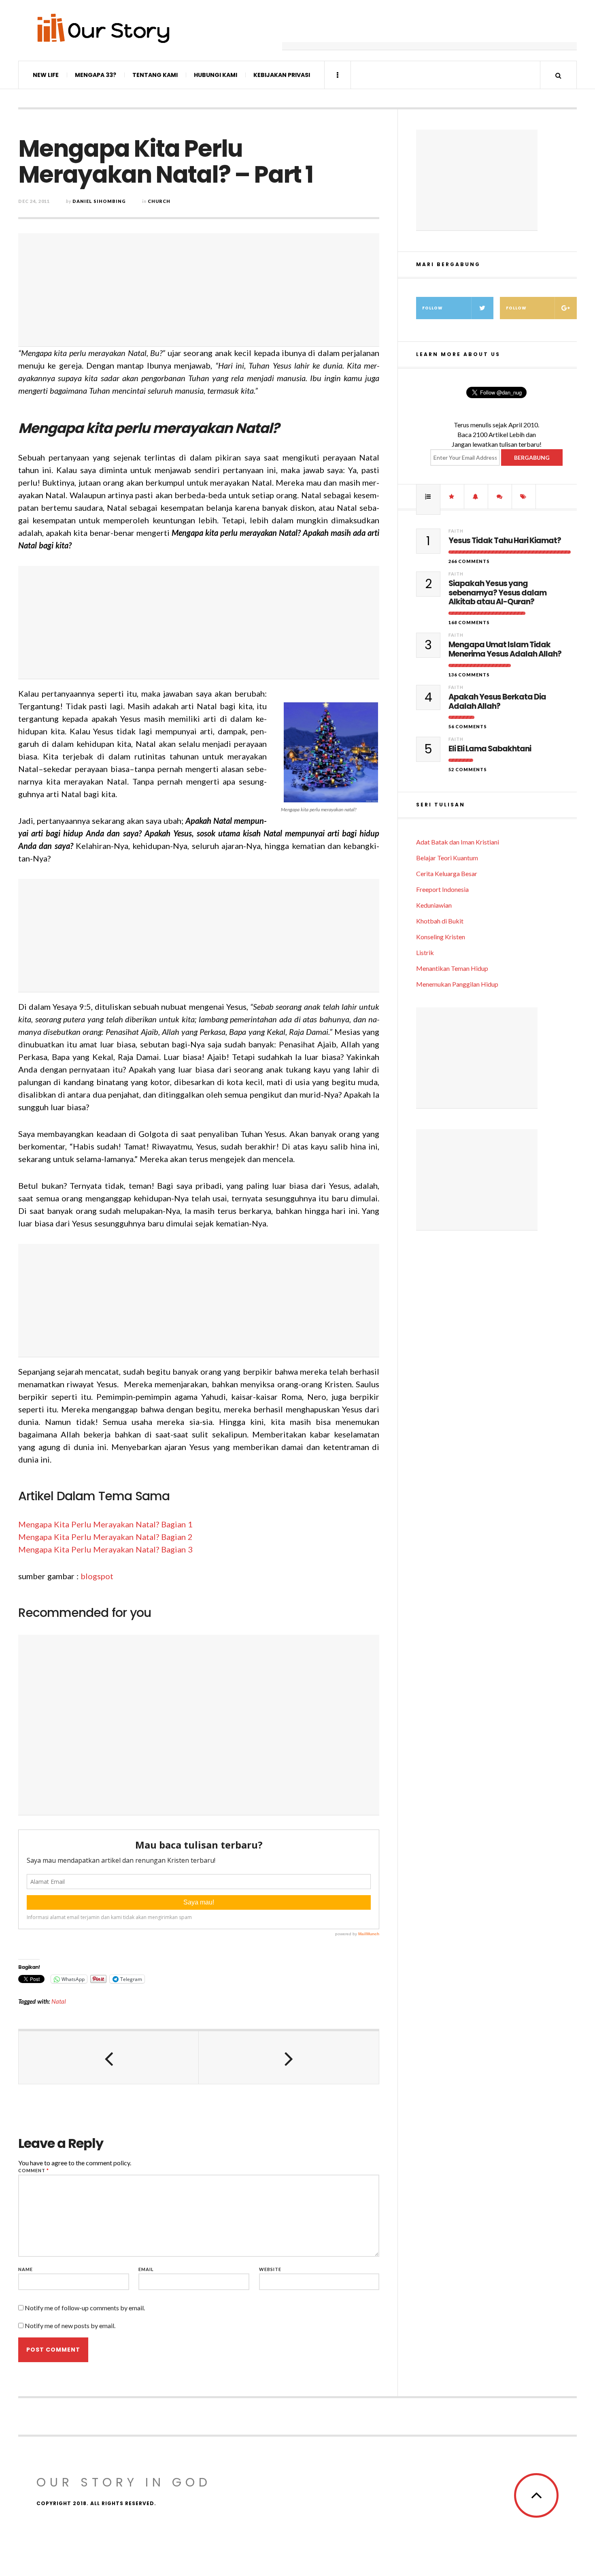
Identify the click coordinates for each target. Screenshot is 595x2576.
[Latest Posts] (476, 497)
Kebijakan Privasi (282, 75)
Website (270, 2269)
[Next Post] (289, 2058)
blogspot (97, 1576)
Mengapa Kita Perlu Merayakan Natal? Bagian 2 (105, 1537)
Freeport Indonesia (442, 889)
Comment (34, 2170)
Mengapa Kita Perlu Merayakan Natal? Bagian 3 (105, 1549)
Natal (59, 2001)
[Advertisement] (429, 30)
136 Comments (469, 675)
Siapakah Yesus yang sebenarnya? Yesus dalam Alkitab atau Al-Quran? (497, 593)
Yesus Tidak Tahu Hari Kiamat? (505, 541)
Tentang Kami (155, 75)
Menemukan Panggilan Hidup (457, 984)
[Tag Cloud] (524, 497)
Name (25, 2269)
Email (146, 2269)
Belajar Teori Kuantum (447, 858)
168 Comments (469, 622)
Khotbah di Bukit (440, 921)
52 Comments (468, 769)
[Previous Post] (109, 2058)
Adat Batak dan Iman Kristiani (458, 842)
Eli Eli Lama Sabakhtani (490, 749)
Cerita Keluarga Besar (447, 873)
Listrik (425, 952)
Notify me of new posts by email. (70, 2325)
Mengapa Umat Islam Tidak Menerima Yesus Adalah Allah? (505, 650)
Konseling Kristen (441, 937)
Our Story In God (124, 2482)
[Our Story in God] (103, 28)
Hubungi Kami (216, 75)
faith (456, 531)
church (159, 201)
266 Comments (469, 561)
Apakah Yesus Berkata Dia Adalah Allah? (497, 702)
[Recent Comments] (500, 497)
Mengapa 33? (96, 75)
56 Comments (468, 726)
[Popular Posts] (428, 497)
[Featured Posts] (452, 497)
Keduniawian (434, 905)
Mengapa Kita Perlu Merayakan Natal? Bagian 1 (105, 1524)
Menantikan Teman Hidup (452, 968)
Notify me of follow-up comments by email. (85, 2308)
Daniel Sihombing (99, 201)
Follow (432, 308)
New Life (46, 75)
